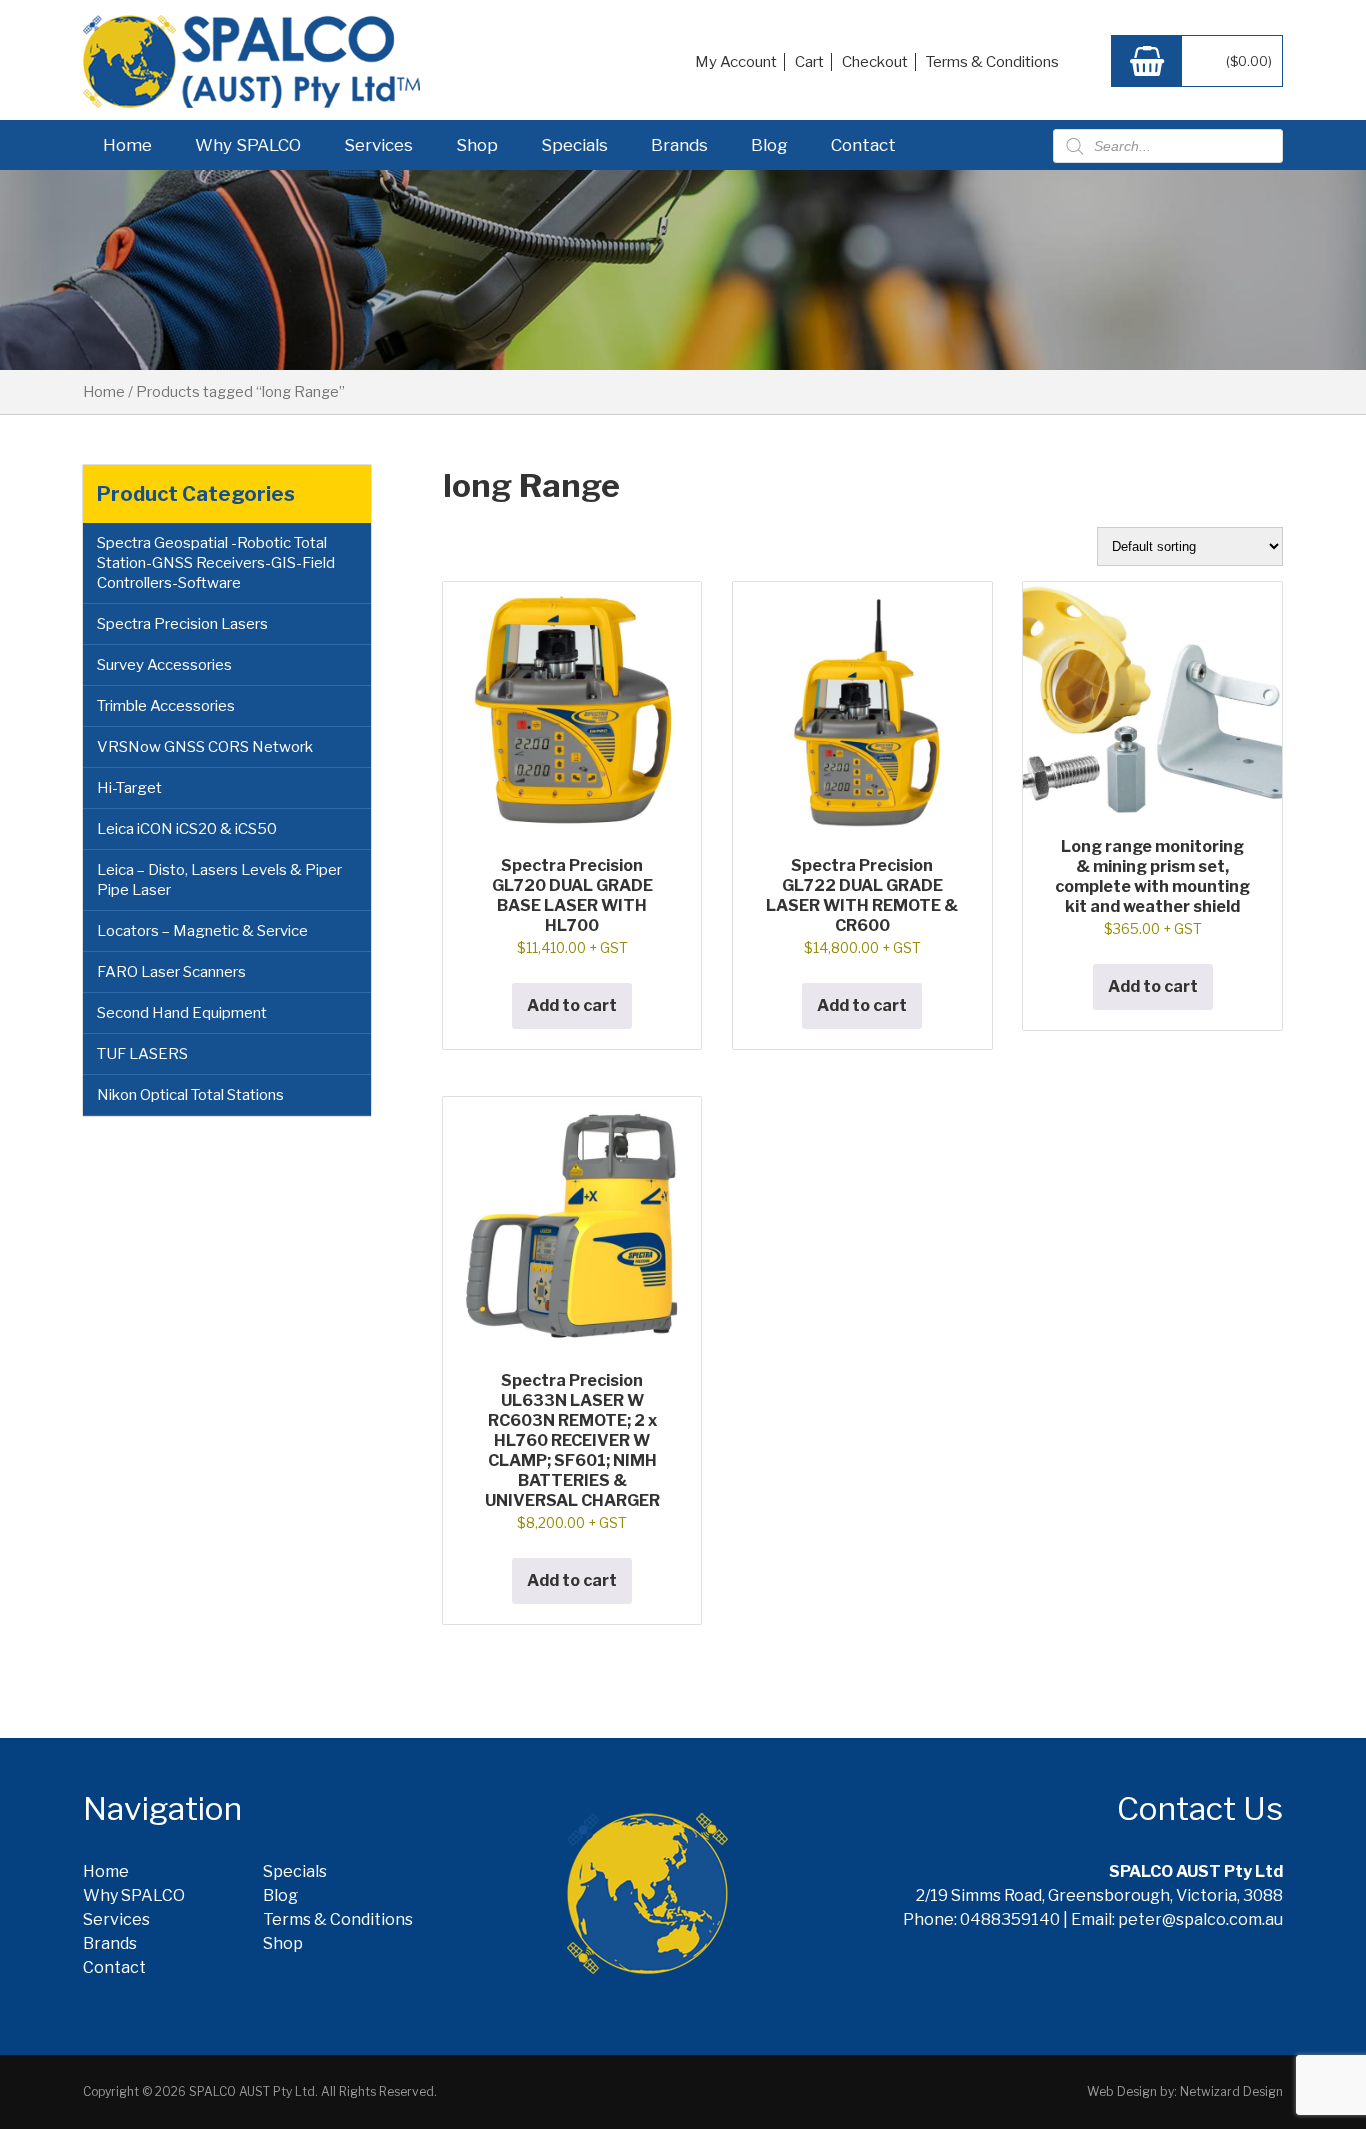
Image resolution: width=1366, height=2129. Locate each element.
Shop (477, 145)
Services (378, 145)
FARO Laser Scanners (171, 972)
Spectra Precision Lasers (182, 624)
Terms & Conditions (992, 62)
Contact (863, 145)
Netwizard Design (1231, 2091)
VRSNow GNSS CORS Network (205, 747)
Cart (809, 62)
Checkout (875, 62)
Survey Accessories (164, 665)
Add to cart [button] (572, 1005)
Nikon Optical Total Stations (190, 1095)
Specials (574, 145)
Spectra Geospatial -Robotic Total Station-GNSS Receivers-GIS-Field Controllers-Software (216, 563)
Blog (769, 145)
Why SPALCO (248, 145)
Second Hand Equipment (182, 1013)
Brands (679, 145)
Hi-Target (129, 788)
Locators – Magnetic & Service (202, 931)
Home (127, 145)
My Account (736, 62)
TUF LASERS (142, 1054)
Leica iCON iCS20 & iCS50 (187, 829)
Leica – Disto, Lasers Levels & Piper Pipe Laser (219, 880)
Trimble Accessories (166, 706)
